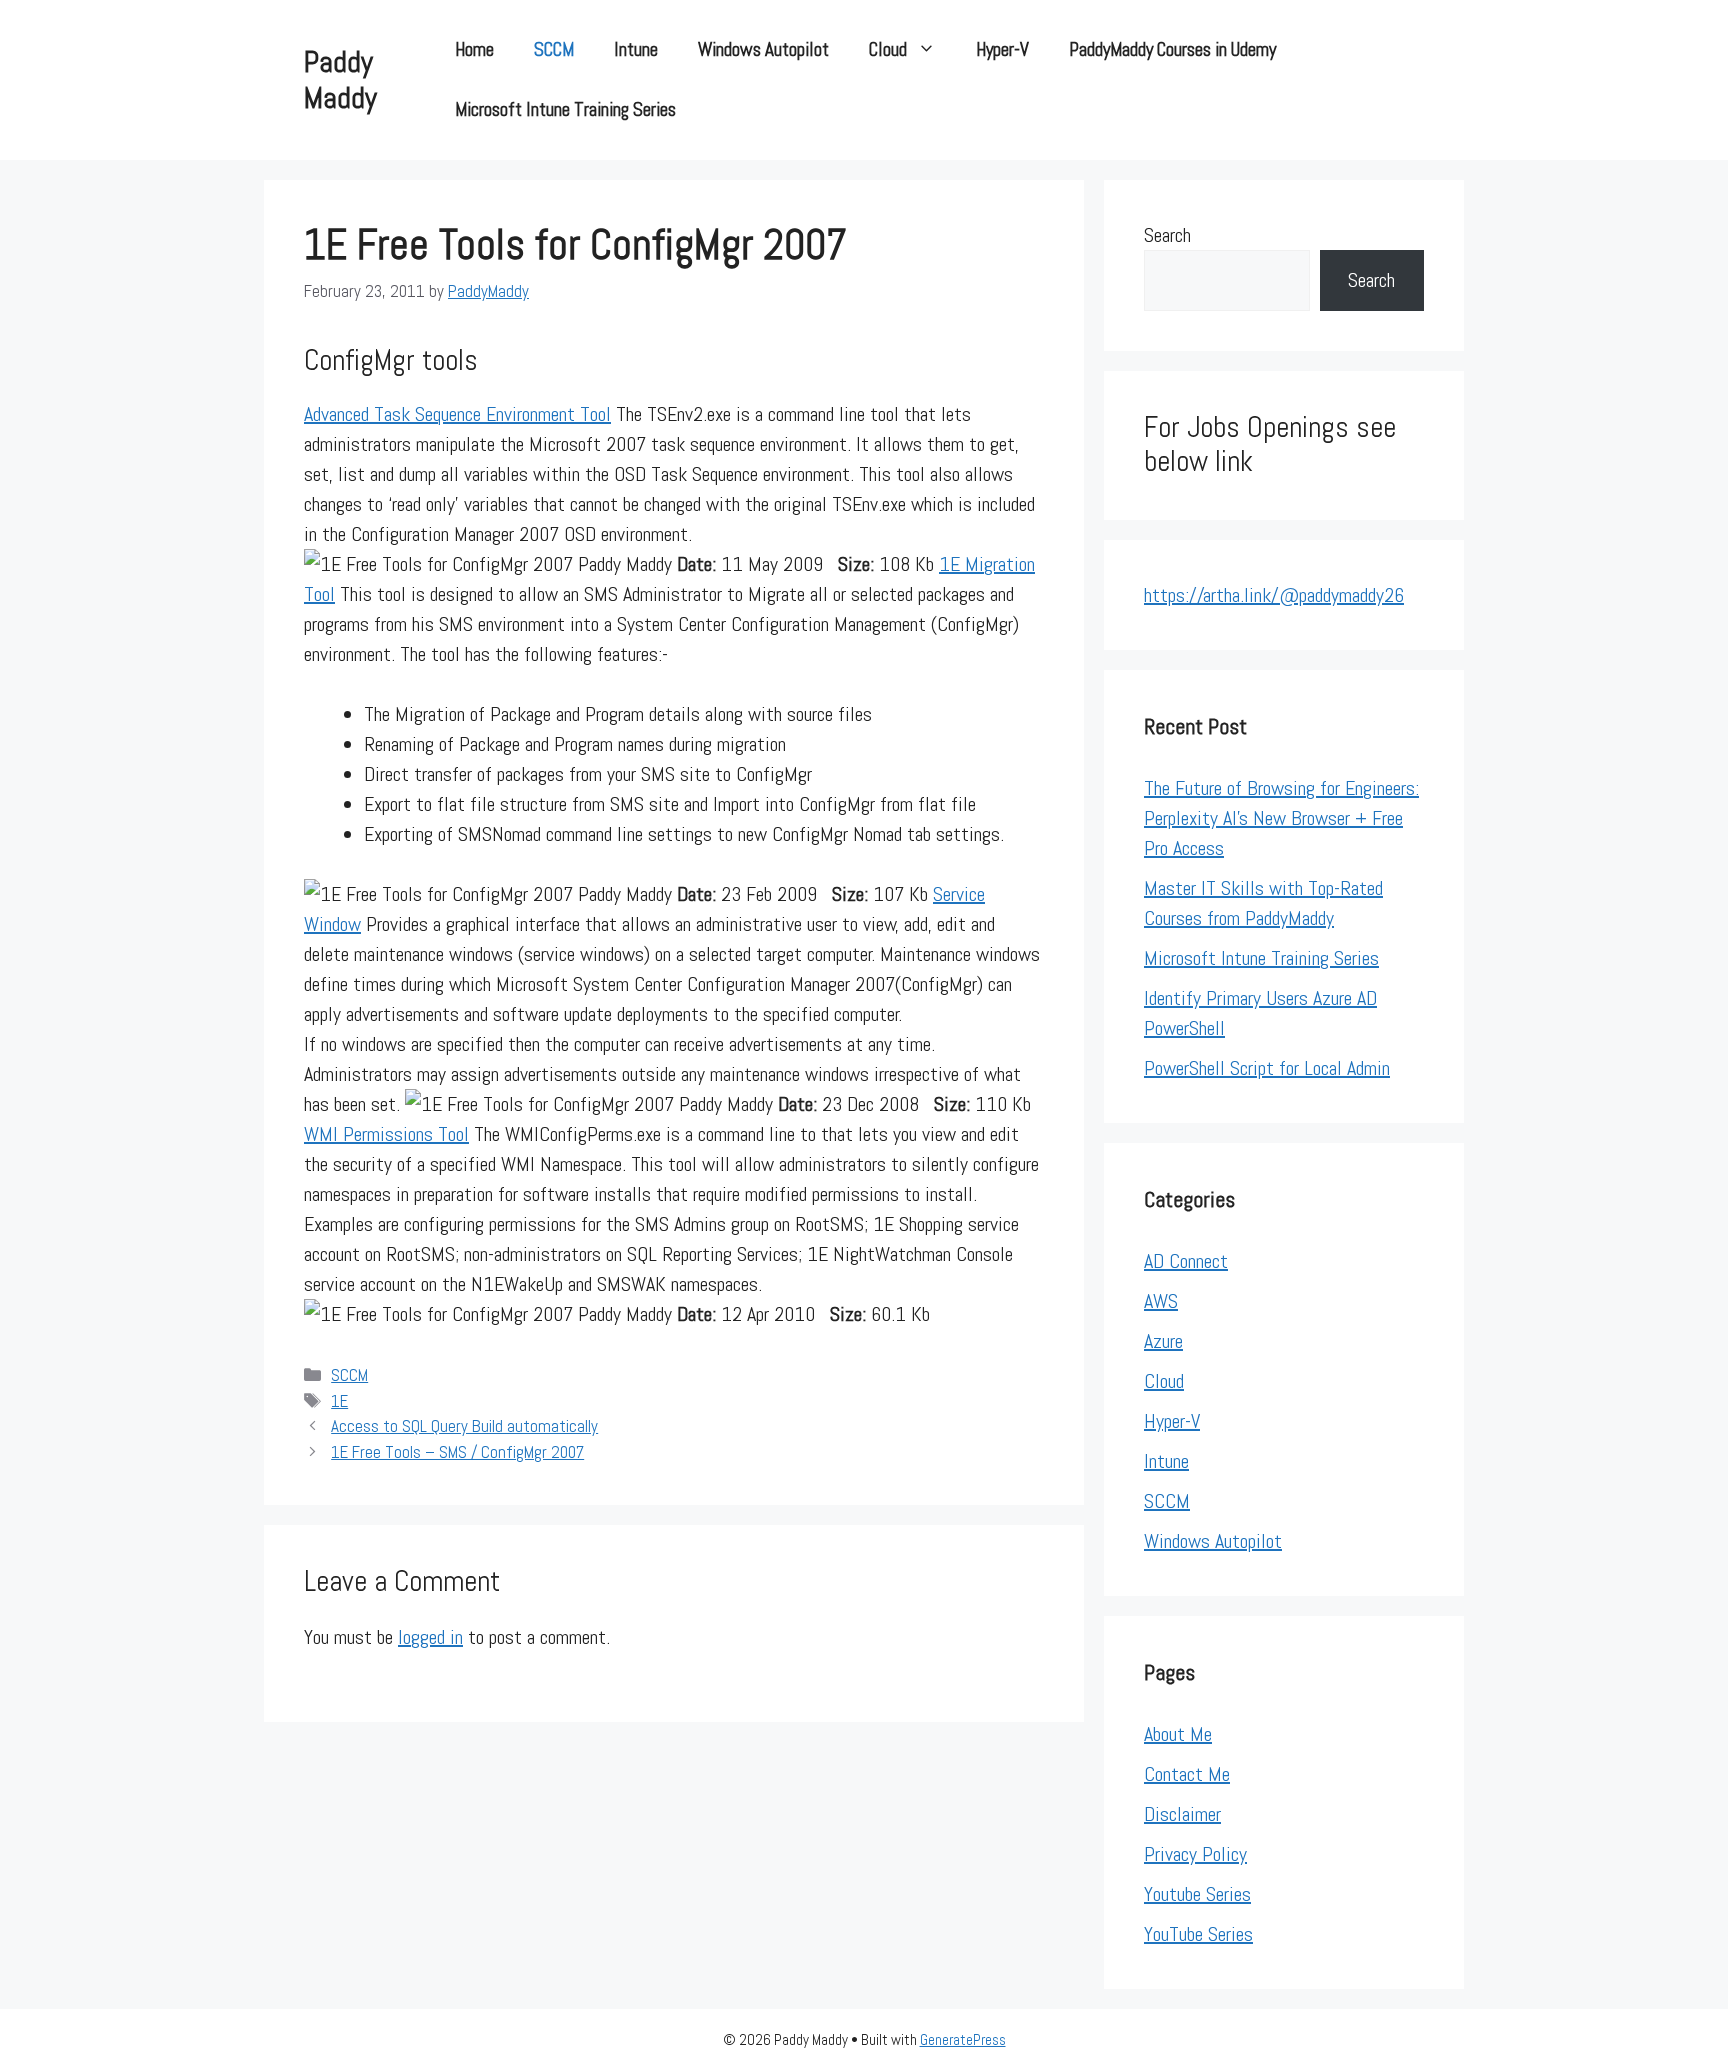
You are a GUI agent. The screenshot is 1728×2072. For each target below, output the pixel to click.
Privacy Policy (1195, 1854)
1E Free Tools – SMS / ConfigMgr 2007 (457, 1452)
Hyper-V (1002, 49)
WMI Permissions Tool (386, 1134)
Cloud (888, 49)
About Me (1178, 1734)
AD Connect (1186, 1261)
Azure (1163, 1341)
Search (1167, 235)
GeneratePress (963, 2039)
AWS (1161, 1301)
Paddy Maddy (340, 80)
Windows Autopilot (763, 49)
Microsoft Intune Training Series (565, 109)
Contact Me (1187, 1774)
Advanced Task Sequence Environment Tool (457, 414)
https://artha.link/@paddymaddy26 (1274, 595)
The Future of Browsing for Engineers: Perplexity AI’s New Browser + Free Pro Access (1281, 818)
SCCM (554, 49)
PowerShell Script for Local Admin (1267, 1068)
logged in (430, 1637)
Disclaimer (1182, 1814)
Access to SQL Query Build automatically (464, 1426)
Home (474, 49)
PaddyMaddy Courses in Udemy (1172, 49)
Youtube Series (1197, 1894)
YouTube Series (1198, 1934)
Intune (636, 49)
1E (339, 1401)
